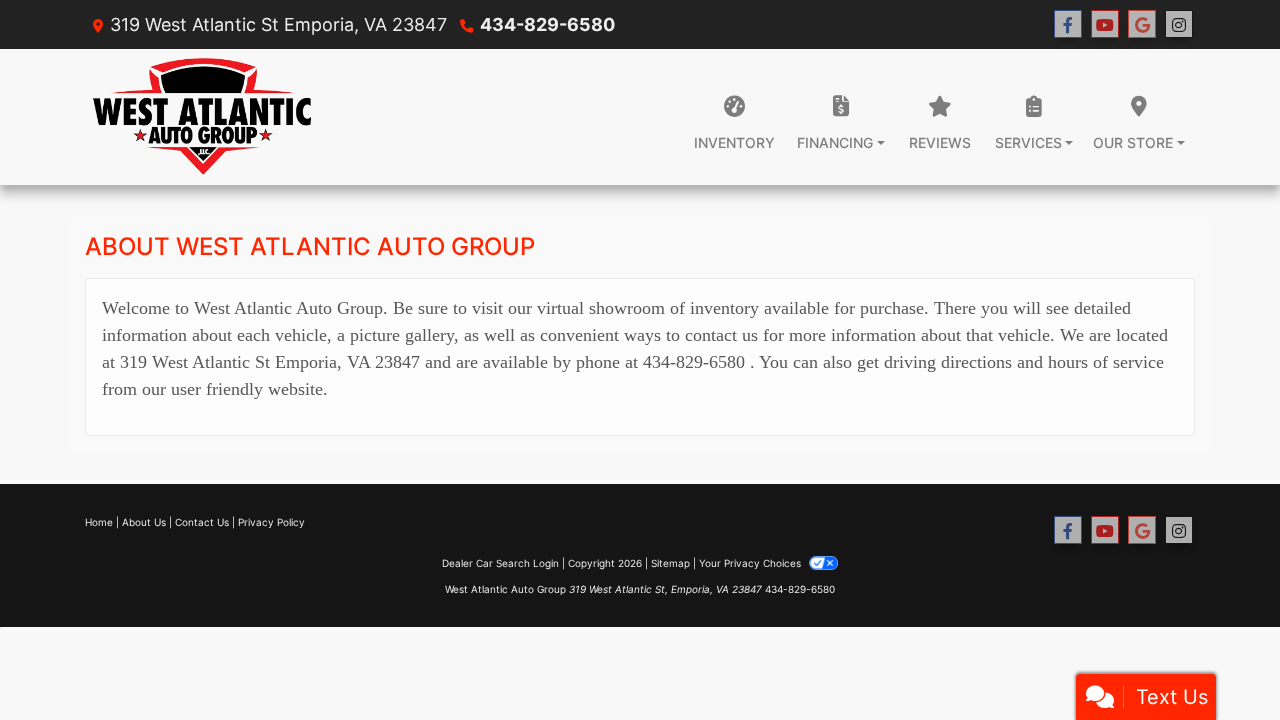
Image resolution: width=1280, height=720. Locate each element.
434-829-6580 (547, 24)
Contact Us (202, 522)
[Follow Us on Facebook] (1068, 24)
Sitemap (670, 563)
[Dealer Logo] (202, 117)
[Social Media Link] (1179, 24)
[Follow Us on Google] (1142, 24)
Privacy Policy (271, 522)
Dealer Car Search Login (500, 563)
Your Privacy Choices (751, 563)
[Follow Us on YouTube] (1105, 24)
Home (99, 522)
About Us (144, 522)
